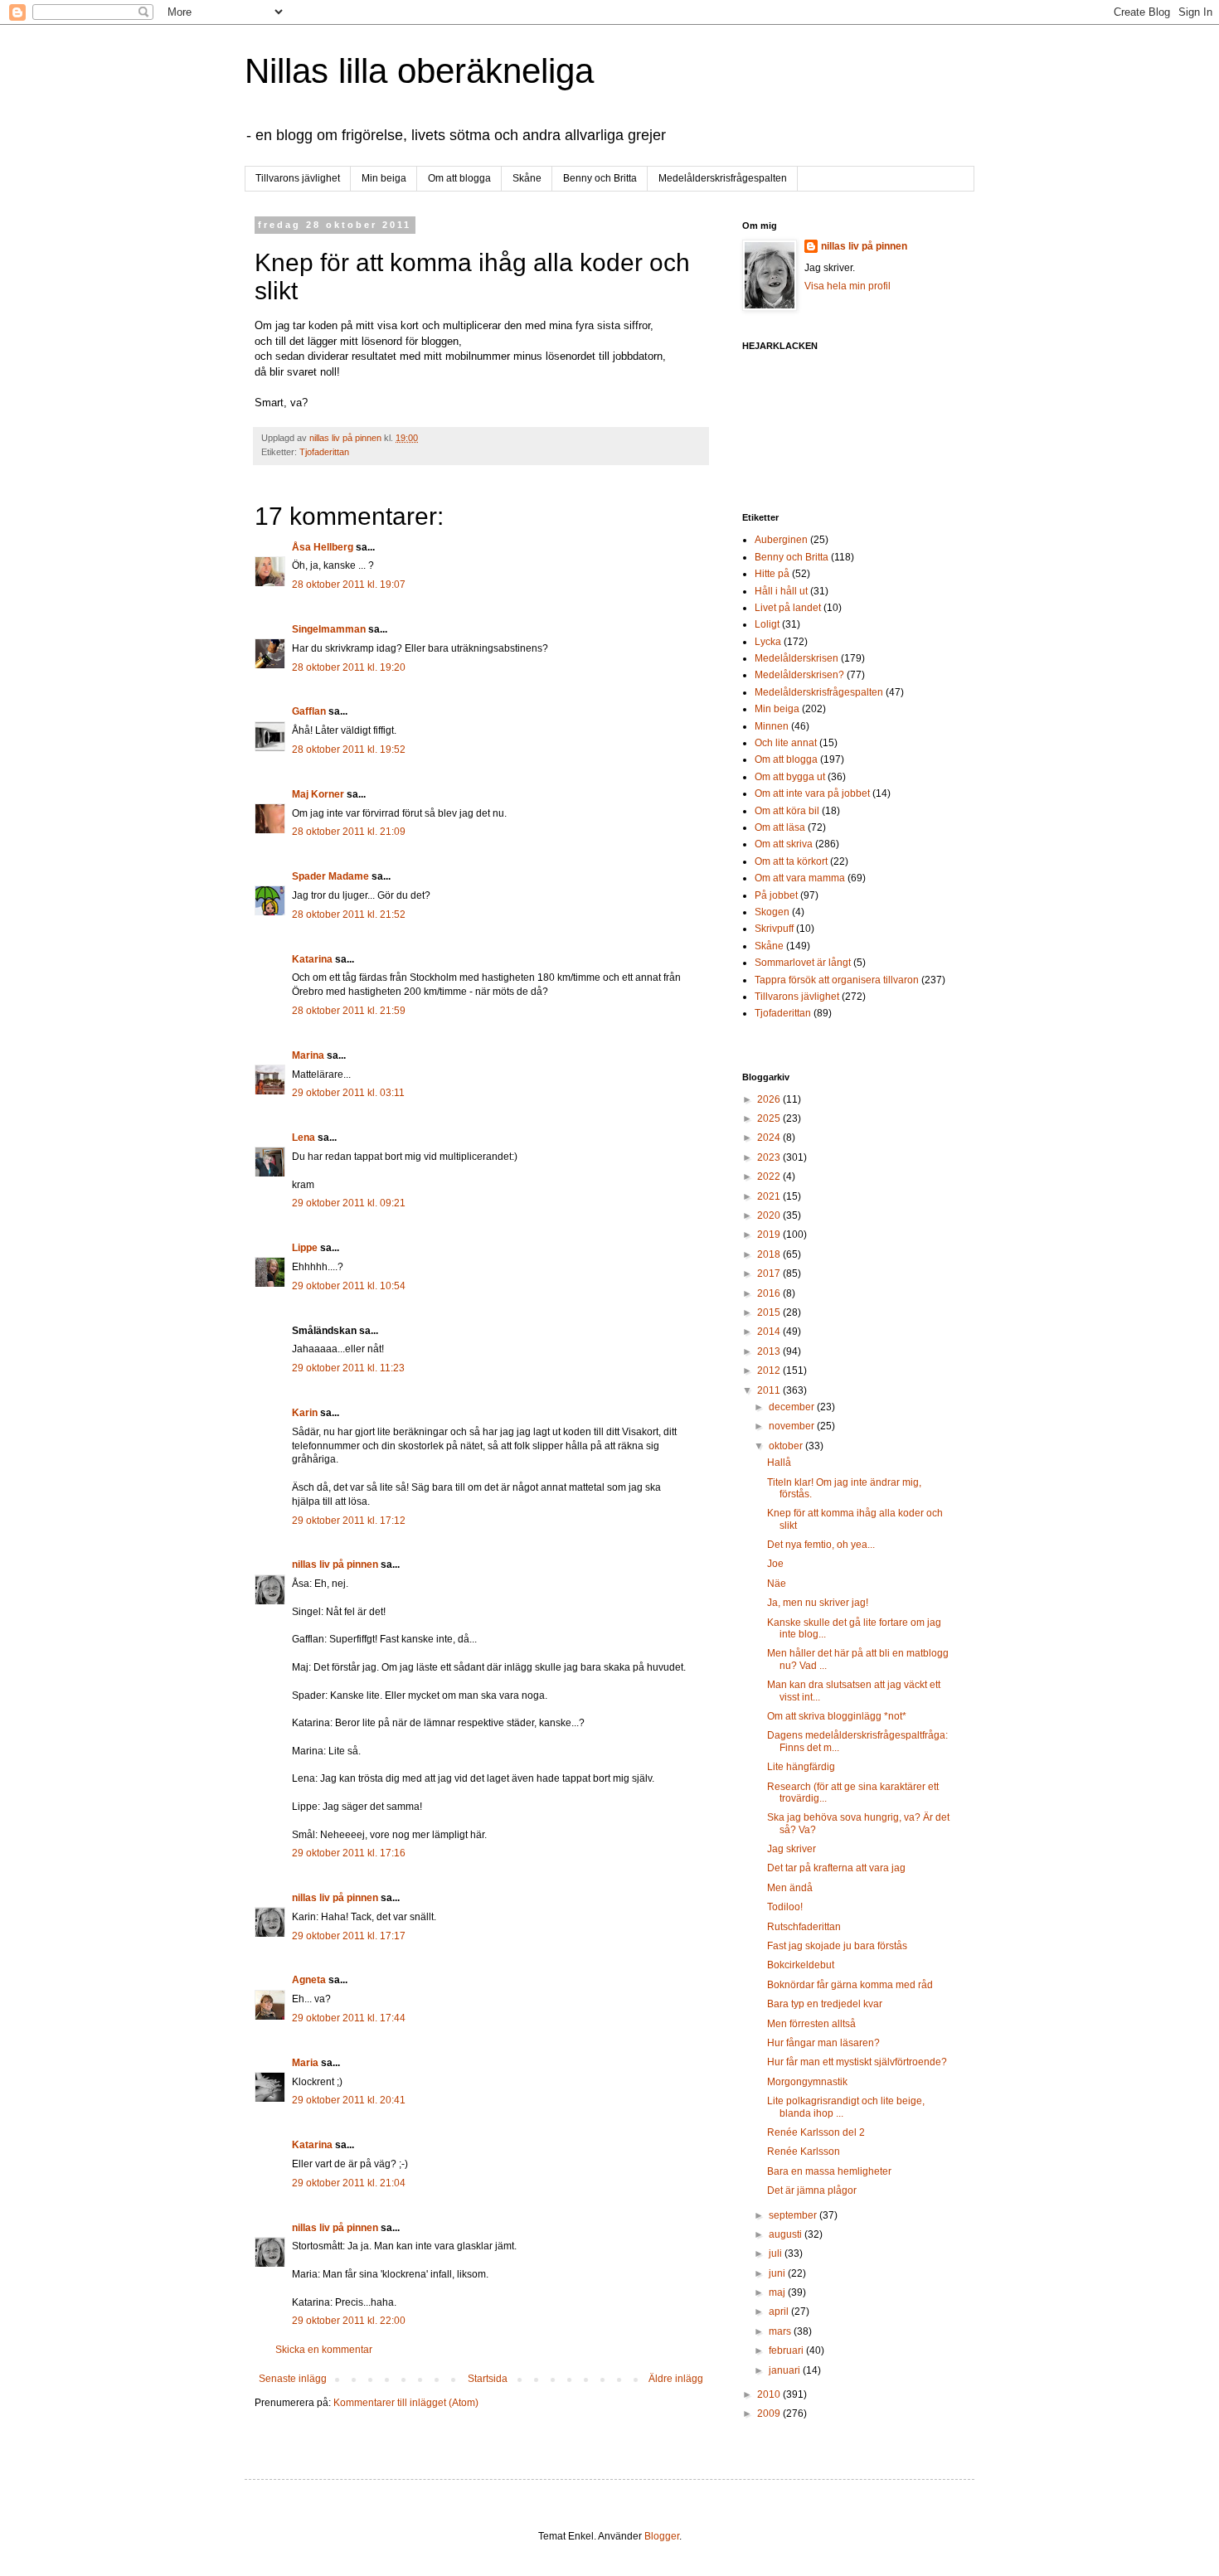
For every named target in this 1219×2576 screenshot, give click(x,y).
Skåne (527, 178)
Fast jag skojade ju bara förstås (837, 1946)
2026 (770, 1099)
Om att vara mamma (800, 878)
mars (781, 2331)
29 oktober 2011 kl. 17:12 (349, 1521)
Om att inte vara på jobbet (812, 793)
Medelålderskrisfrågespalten (723, 178)
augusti (787, 2234)
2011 (770, 1390)
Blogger (662, 2536)
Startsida (488, 2379)
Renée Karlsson (804, 2152)
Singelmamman (329, 629)
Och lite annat (786, 743)
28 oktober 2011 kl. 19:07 (349, 585)
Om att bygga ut (790, 777)
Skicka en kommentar (324, 2350)
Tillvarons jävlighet (298, 178)
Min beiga (384, 178)
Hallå (779, 1463)
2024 (770, 1138)
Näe (777, 1584)
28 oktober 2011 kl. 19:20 (349, 667)
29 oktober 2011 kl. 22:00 (349, 2321)
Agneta (310, 1980)
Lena (304, 1138)
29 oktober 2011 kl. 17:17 (349, 1936)
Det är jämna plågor (812, 2190)
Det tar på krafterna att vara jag (836, 1868)
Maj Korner (318, 794)
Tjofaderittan (324, 452)
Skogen (772, 912)
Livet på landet (788, 608)
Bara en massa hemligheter (829, 2171)
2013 (770, 1351)
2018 (770, 1254)
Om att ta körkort (791, 861)
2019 (770, 1235)
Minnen (772, 726)
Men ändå (790, 1888)
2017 (770, 1273)
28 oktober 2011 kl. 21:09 (349, 832)
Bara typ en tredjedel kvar (825, 2004)
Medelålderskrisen (796, 658)
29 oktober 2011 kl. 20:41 (349, 2100)
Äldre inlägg (676, 2379)
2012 (770, 1370)
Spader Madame (330, 876)
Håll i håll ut (781, 591)
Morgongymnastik (807, 2082)
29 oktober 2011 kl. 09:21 (349, 1203)
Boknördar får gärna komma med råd (850, 1985)
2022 (770, 1176)
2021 (770, 1196)
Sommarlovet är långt (803, 963)
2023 (770, 1157)
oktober (787, 1446)
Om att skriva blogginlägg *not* (837, 1716)
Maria (305, 2063)
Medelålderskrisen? (799, 675)
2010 (770, 2394)
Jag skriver (792, 1849)
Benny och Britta (600, 178)
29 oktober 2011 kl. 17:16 (349, 1853)
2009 (770, 2413)
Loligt (767, 624)
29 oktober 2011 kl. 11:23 (348, 1368)
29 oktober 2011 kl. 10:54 (349, 1286)
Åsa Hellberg (323, 547)
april (780, 2312)
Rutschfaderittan (804, 1927)
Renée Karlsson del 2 (816, 2132)
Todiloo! (785, 1907)
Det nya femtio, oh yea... (821, 1545)
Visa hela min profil (847, 286)
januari (786, 2370)
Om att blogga (459, 178)
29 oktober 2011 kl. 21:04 (349, 2183)
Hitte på (772, 574)
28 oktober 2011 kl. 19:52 (349, 750)
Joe (775, 1564)
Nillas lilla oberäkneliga (419, 71)
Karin (305, 1413)
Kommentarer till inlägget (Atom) (406, 2403)
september (794, 2215)
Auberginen (781, 540)
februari (787, 2350)
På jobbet (776, 895)
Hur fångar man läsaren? (823, 2043)
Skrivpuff (774, 929)
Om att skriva (784, 844)
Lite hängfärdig (801, 1767)
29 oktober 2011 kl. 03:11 (348, 1093)
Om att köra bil (787, 811)
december (793, 1407)
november (793, 1426)
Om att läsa (780, 827)
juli (777, 2253)
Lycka (768, 642)
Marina (308, 1055)
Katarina (312, 959)
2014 (770, 1332)
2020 (770, 1215)
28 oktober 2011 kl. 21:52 (349, 914)
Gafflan (309, 711)
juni (778, 2273)
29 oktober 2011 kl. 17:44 (349, 2018)
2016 (770, 1293)
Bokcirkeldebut (801, 1965)
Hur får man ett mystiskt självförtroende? (857, 2062)
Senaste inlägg (293, 2379)
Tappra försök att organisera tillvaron (837, 980)
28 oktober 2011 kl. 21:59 (349, 1011)
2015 (770, 1312)
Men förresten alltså (811, 2024)
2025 (770, 1118)
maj (778, 2292)
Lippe (305, 1248)
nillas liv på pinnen (335, 1565)
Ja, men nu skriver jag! (818, 1603)
